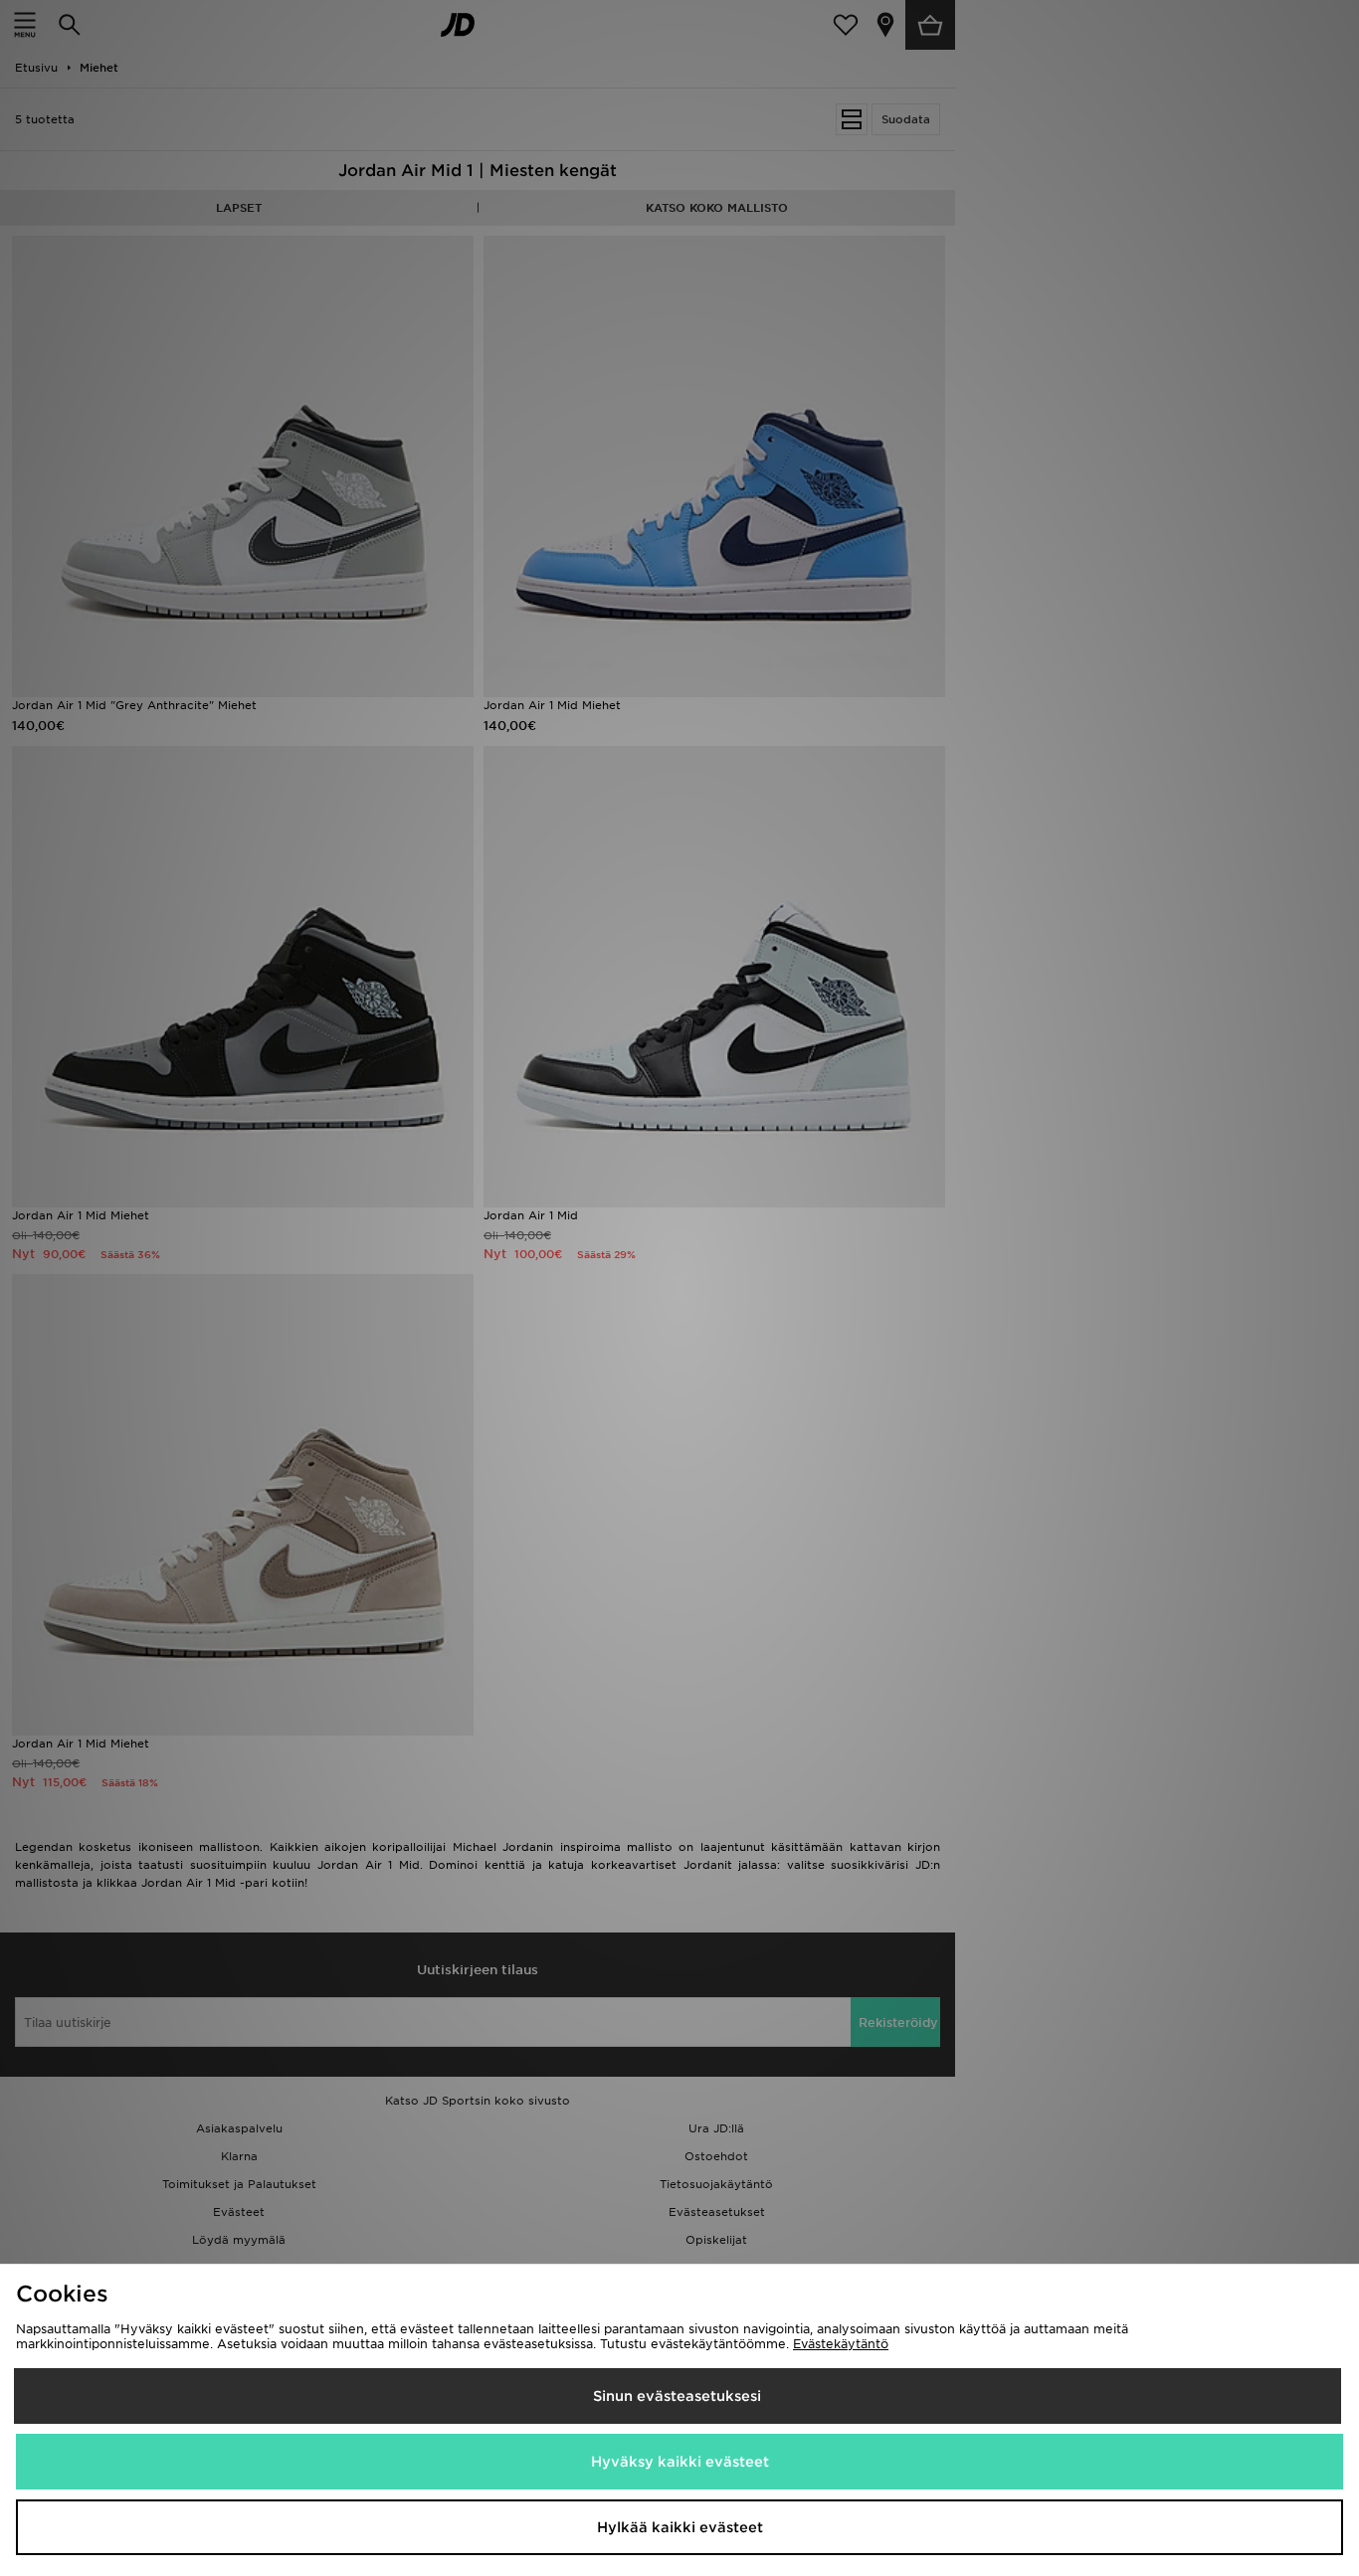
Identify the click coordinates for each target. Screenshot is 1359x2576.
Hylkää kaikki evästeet (680, 2527)
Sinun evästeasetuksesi (677, 2396)
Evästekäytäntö (841, 2344)
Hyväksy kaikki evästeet (680, 2462)
